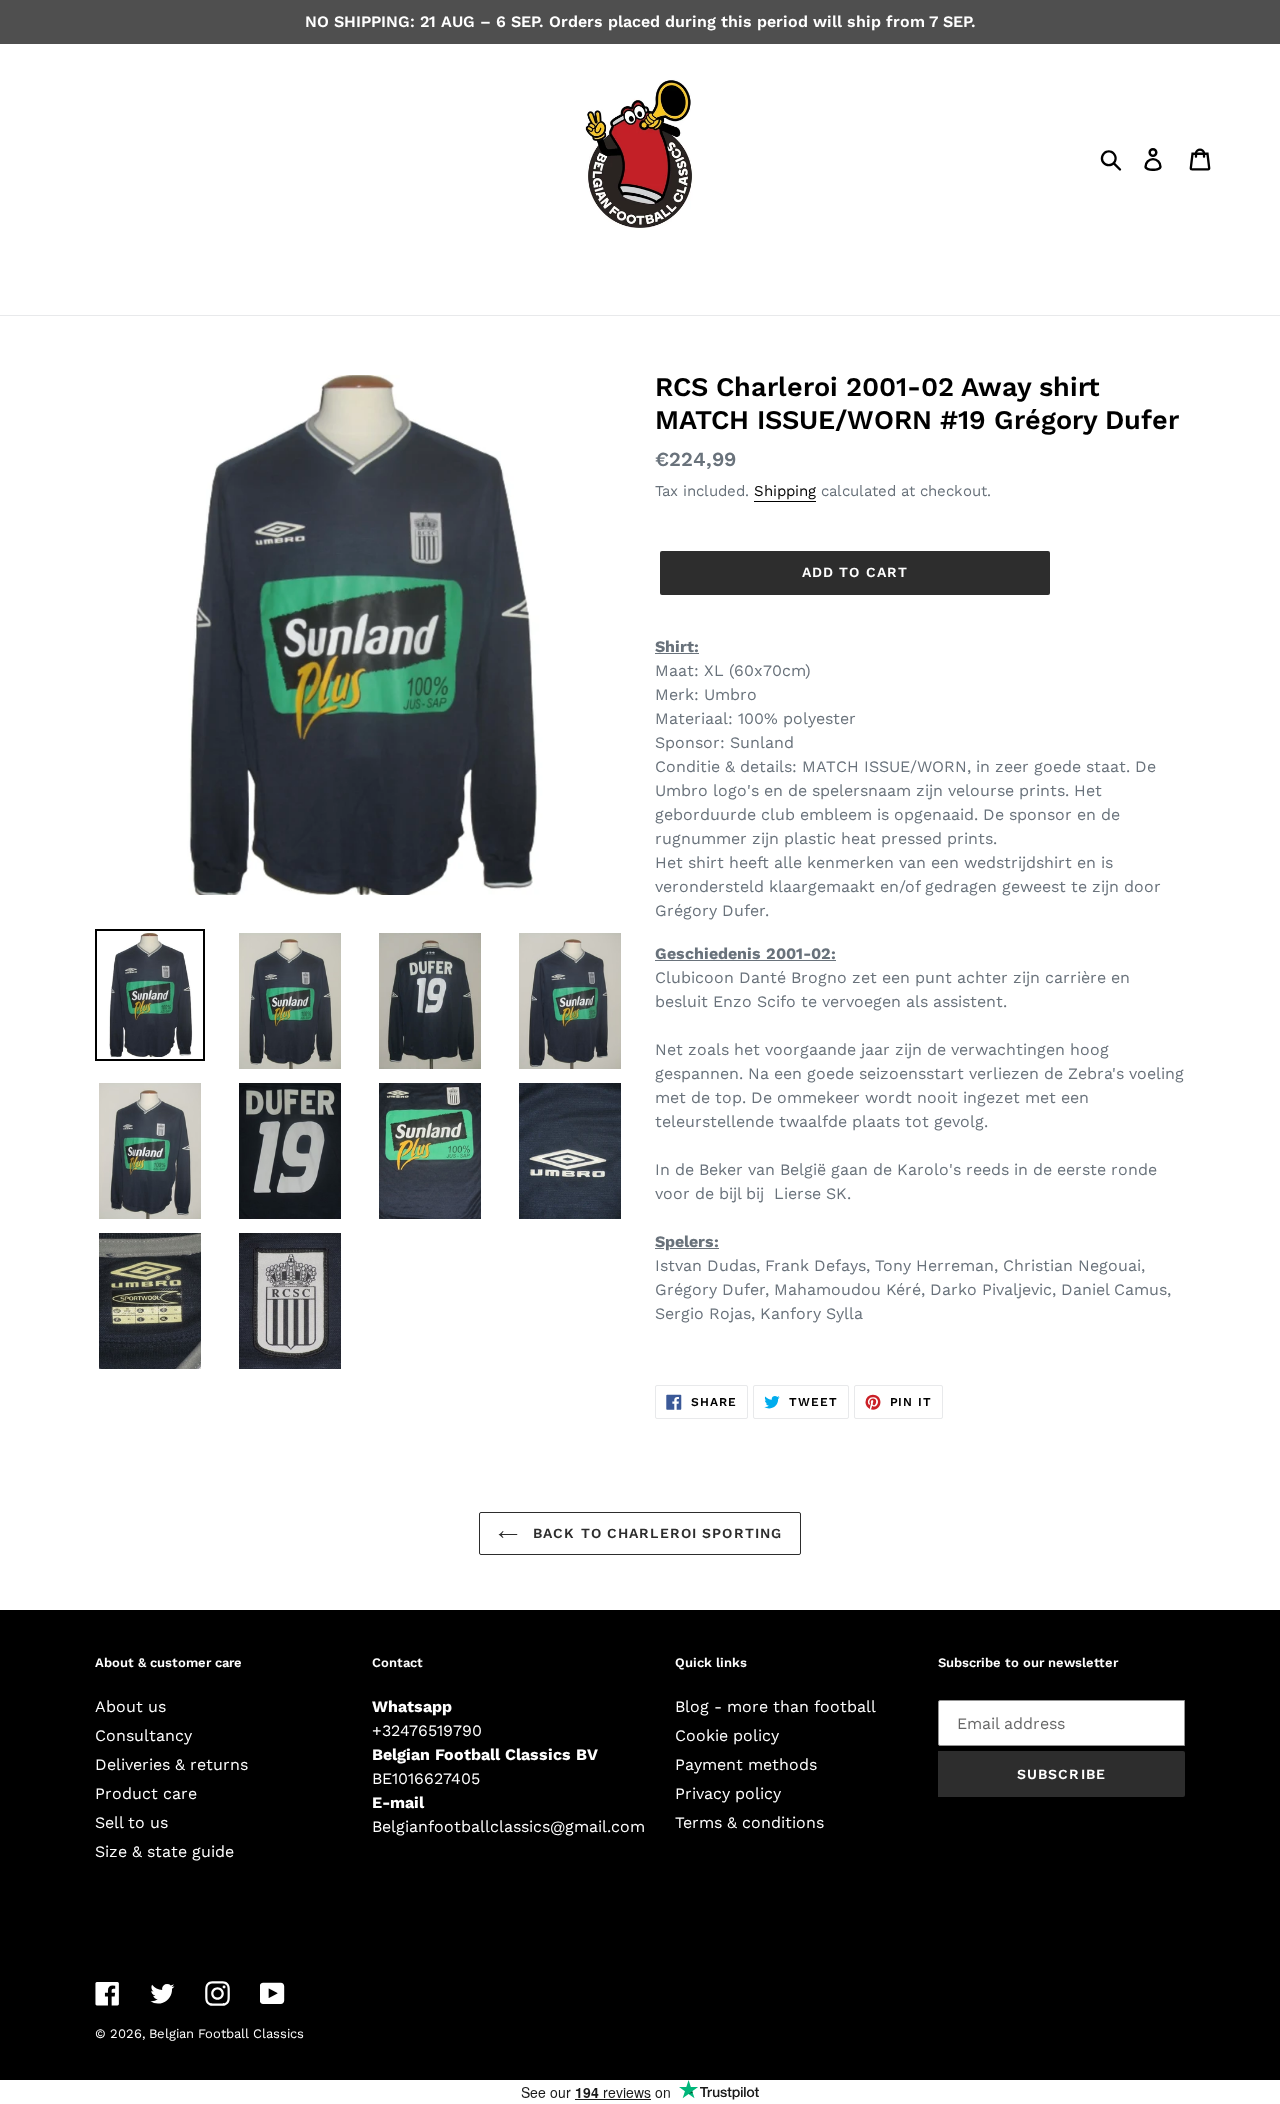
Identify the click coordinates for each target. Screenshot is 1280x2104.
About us (130, 1706)
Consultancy (143, 1735)
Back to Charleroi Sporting (655, 1533)
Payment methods (746, 1764)
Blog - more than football (775, 1706)
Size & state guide (164, 1851)
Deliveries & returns (171, 1764)
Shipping (785, 491)
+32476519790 (427, 1730)
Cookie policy (727, 1735)
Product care (146, 1793)
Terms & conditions (749, 1822)
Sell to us (131, 1822)
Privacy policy (728, 1793)
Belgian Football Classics (226, 2033)
